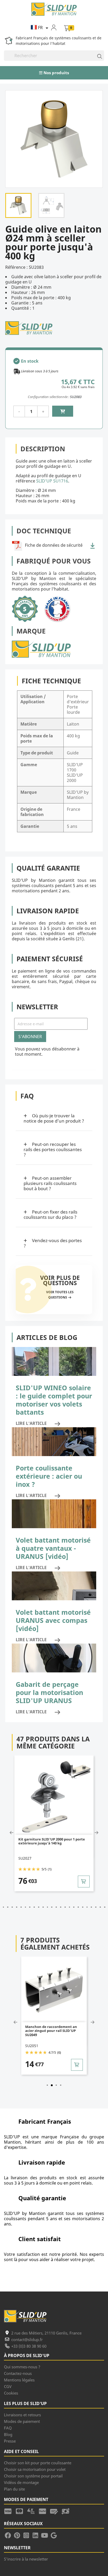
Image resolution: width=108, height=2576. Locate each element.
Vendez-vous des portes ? (53, 1243)
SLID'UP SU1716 (52, 481)
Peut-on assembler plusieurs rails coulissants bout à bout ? (50, 1183)
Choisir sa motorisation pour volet (35, 2469)
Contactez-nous (18, 2373)
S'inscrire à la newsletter (26, 2559)
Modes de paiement (22, 2421)
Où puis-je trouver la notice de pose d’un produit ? (54, 1118)
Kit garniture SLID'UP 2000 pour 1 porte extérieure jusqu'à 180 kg (62, 1841)
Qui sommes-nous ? (22, 2367)
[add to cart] (94, 1882)
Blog (8, 2434)
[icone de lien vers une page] (10, 2511)
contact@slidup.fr (27, 2339)
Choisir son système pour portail (33, 2476)
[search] (97, 56)
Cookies (11, 2393)
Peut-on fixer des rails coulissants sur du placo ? (50, 1214)
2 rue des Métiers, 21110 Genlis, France (46, 2333)
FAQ (8, 2428)
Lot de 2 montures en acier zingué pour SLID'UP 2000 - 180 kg (61, 2029)
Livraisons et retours (22, 2415)
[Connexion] (57, 27)
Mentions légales (19, 2380)
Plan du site (14, 2489)
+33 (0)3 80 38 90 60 (29, 2346)
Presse (10, 2441)
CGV (8, 2386)
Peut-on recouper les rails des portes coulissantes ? (53, 1149)
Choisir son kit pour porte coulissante (38, 2463)
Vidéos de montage (21, 2482)
